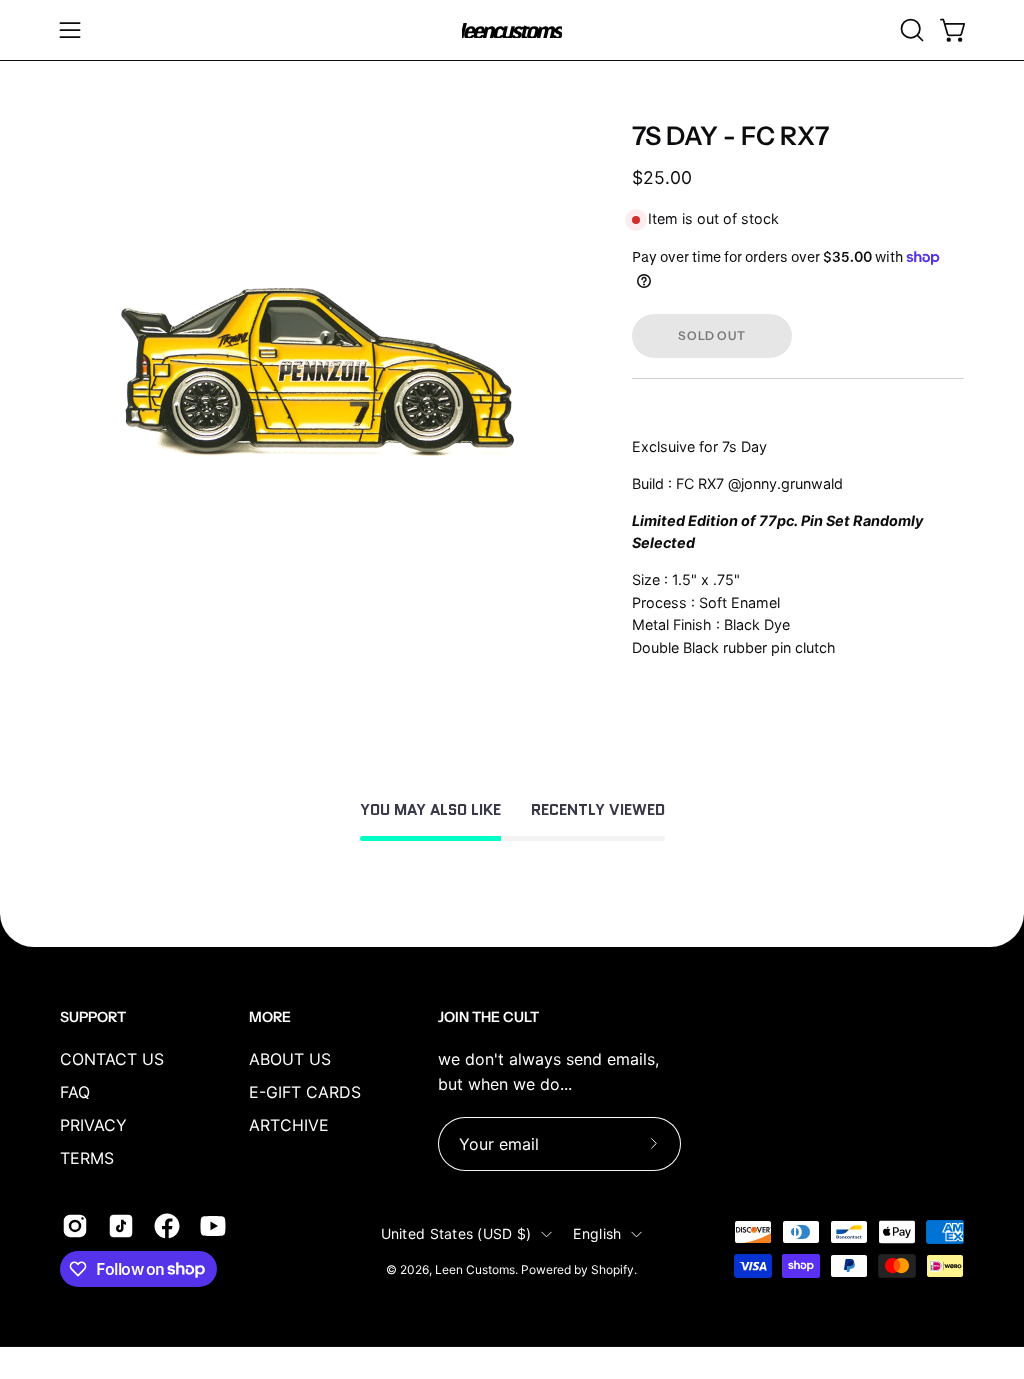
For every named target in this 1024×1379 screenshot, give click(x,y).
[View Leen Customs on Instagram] (75, 1226)
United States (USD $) (456, 1233)
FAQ (75, 1092)
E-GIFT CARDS (305, 1092)
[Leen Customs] (512, 30)
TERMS (87, 1158)
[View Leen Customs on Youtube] (213, 1226)
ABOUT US (290, 1059)
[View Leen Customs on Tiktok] (121, 1226)
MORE (270, 1017)
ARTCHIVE (289, 1125)
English (597, 1233)
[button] (910, 30)
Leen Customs (475, 1269)
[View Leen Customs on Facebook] (167, 1226)
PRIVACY (93, 1125)
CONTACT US (112, 1059)
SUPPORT (93, 1017)
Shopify (612, 1269)
